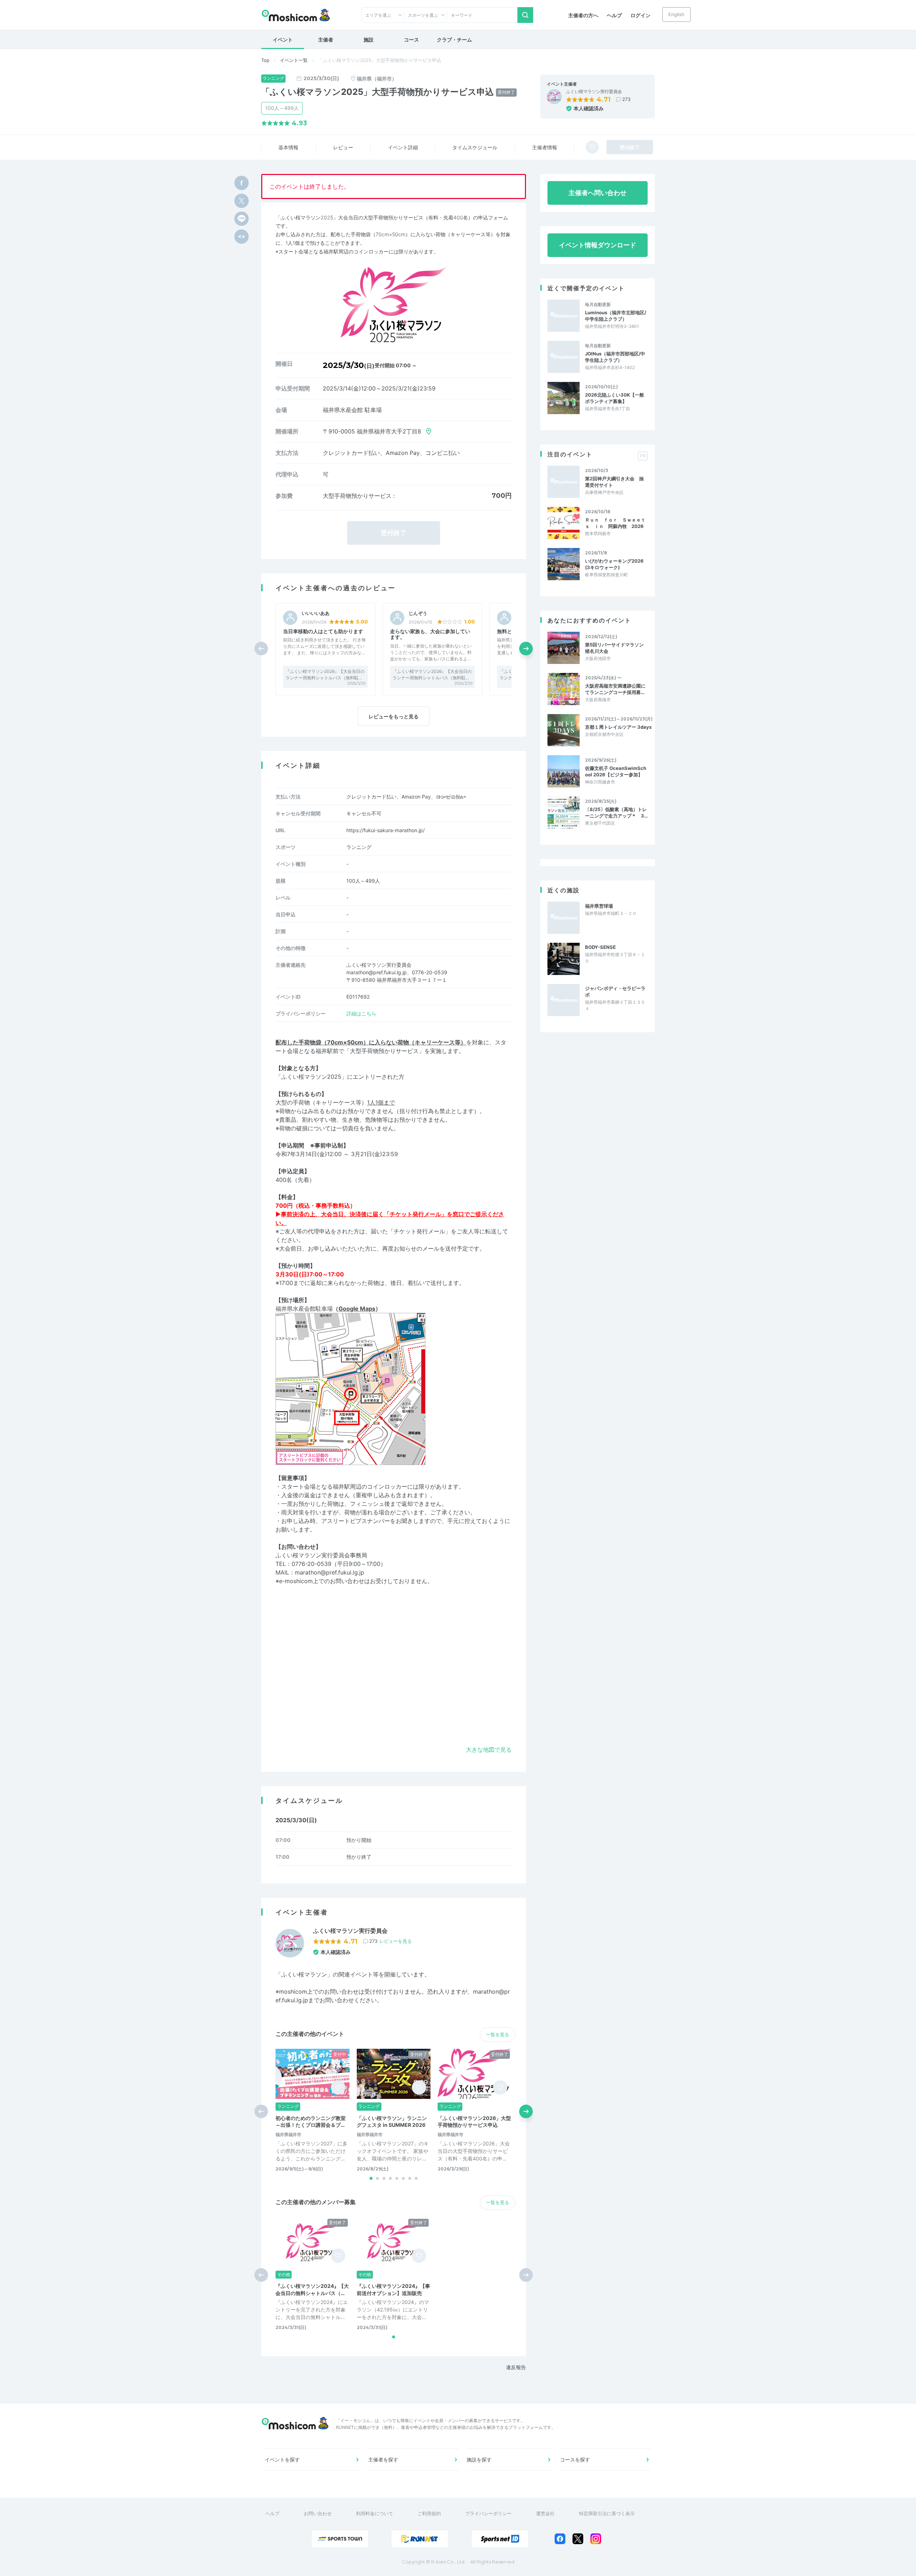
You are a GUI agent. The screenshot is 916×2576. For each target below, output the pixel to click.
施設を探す (479, 2459)
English (676, 14)
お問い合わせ (318, 2513)
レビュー (343, 147)
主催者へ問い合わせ (598, 193)
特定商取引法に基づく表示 (607, 2513)
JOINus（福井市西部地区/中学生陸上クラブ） (615, 357)
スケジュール (475, 147)
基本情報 (288, 147)
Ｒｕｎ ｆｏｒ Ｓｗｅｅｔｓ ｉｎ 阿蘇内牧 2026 (615, 523)
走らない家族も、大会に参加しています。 (430, 634)
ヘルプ (614, 15)
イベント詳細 (403, 147)
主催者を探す (383, 2459)
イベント (283, 40)
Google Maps (357, 1309)
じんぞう (418, 613)
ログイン (640, 15)
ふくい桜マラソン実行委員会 (594, 92)
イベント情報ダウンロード (598, 245)
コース (411, 40)
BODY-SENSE (600, 947)
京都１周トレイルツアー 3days (618, 727)
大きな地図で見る (489, 1750)
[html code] (242, 237)
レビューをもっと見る (394, 716)
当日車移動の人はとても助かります (323, 631)
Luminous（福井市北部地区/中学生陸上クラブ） (616, 316)
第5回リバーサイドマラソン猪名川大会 (614, 648)
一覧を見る (498, 2034)
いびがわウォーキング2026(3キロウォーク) (614, 564)
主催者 (326, 40)
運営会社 (545, 2513)
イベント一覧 (294, 60)
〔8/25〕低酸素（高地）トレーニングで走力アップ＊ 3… (616, 812)
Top (265, 60)
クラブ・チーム (454, 40)
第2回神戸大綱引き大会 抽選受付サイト (614, 482)
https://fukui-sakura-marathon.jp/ (386, 830)
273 (626, 99)
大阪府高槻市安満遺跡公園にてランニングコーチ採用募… (615, 689)
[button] (526, 649)
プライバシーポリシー (488, 2513)
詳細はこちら (361, 1013)
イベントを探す (282, 2459)
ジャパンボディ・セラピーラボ (615, 991)
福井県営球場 (599, 906)
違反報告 (516, 2367)
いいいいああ (316, 613)
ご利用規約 (429, 2513)
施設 (369, 40)
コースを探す (575, 2459)
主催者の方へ (583, 15)
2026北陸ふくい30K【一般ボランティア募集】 (615, 398)
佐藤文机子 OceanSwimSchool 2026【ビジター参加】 (616, 771)
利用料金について (375, 2513)
